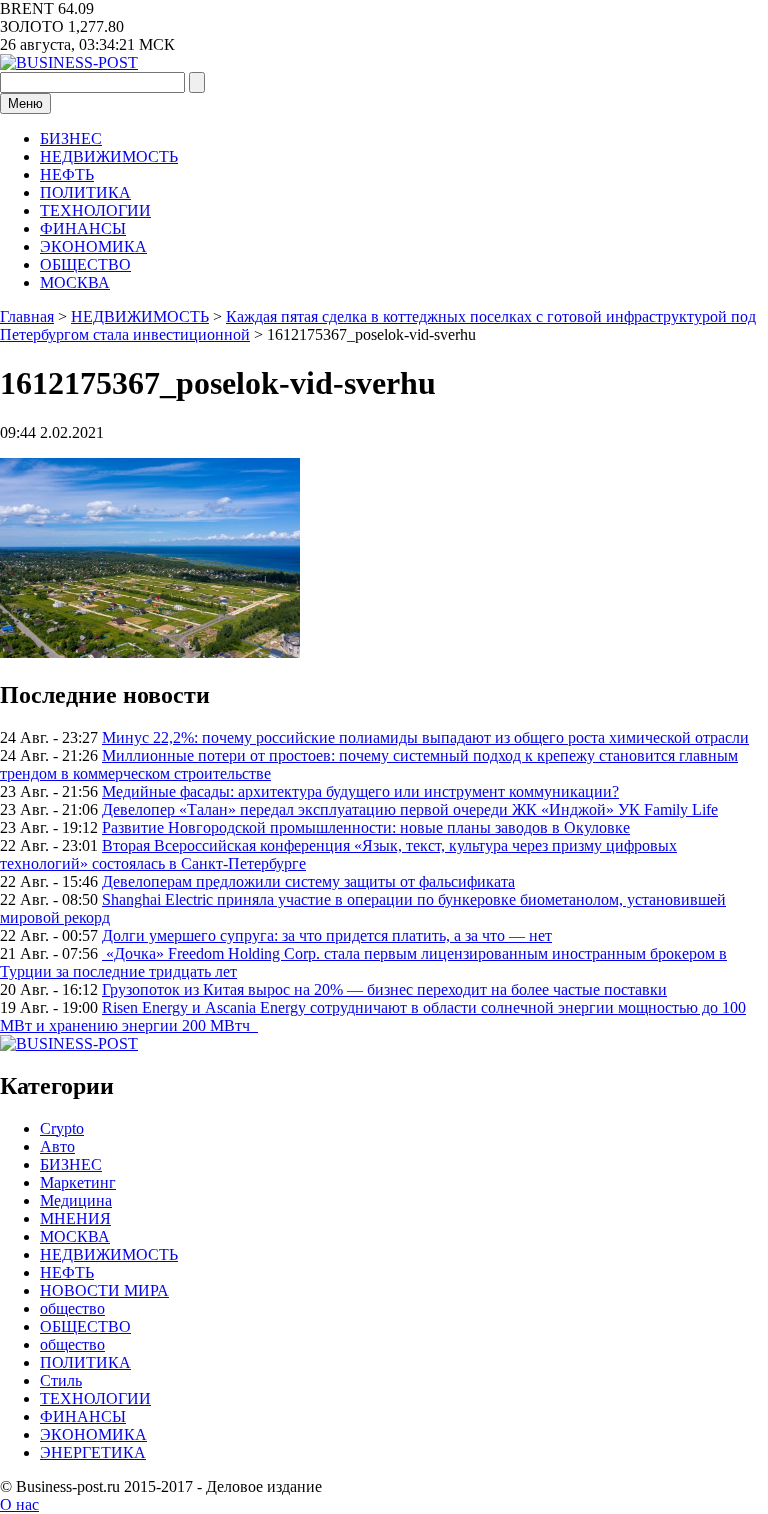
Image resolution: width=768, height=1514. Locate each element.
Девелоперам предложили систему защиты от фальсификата (308, 881)
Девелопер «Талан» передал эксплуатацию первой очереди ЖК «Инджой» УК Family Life (410, 809)
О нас (19, 1504)
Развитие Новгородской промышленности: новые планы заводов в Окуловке (366, 827)
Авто (57, 1146)
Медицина (76, 1200)
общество (72, 1308)
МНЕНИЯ (75, 1218)
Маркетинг (78, 1182)
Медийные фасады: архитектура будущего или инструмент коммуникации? (360, 791)
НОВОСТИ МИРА (104, 1290)
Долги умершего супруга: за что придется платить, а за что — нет (327, 935)
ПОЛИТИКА (85, 192)
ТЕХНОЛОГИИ (95, 210)
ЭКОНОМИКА (93, 246)
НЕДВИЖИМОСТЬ (109, 156)
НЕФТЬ (67, 174)
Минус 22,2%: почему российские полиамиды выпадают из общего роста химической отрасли (425, 737)
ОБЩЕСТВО (85, 264)
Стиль (61, 1380)
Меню (25, 103)
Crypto (62, 1128)
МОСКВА (75, 282)
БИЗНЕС (71, 138)
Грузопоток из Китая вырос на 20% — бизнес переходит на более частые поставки (384, 989)
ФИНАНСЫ (83, 228)
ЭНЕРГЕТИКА (93, 1452)
